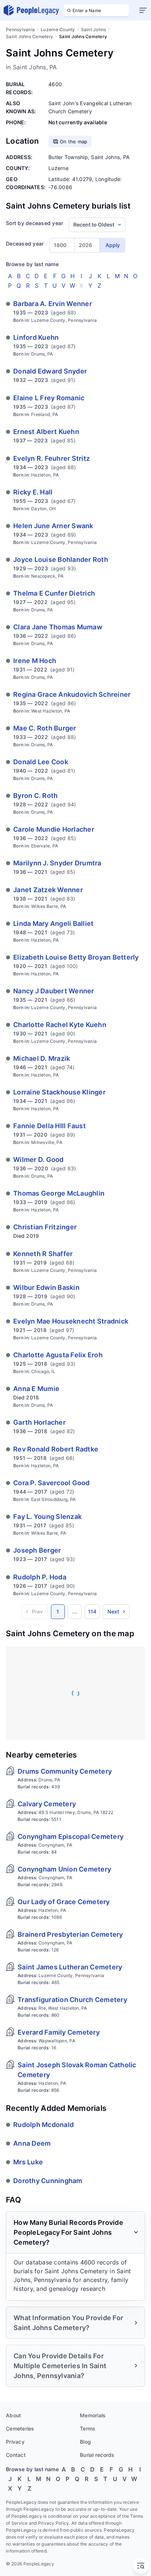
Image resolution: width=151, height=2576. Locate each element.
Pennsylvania (20, 30)
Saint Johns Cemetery (30, 36)
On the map (74, 141)
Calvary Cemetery (47, 1804)
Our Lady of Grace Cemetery (64, 1902)
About (13, 2415)
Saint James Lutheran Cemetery (70, 1967)
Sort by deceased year (34, 223)
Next (113, 1611)
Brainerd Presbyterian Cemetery (70, 1934)
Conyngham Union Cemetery (64, 1869)
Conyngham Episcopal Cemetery (71, 1837)
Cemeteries (20, 2428)
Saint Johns (94, 30)
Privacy (15, 2442)
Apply (113, 245)
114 (92, 1611)
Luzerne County (58, 30)
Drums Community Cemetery (65, 1771)
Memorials (93, 2415)
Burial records (97, 2455)
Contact (16, 2455)
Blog (85, 2442)
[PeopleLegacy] (32, 10)
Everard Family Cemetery (59, 2032)
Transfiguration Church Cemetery (72, 2000)
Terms (88, 2428)
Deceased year (25, 244)
